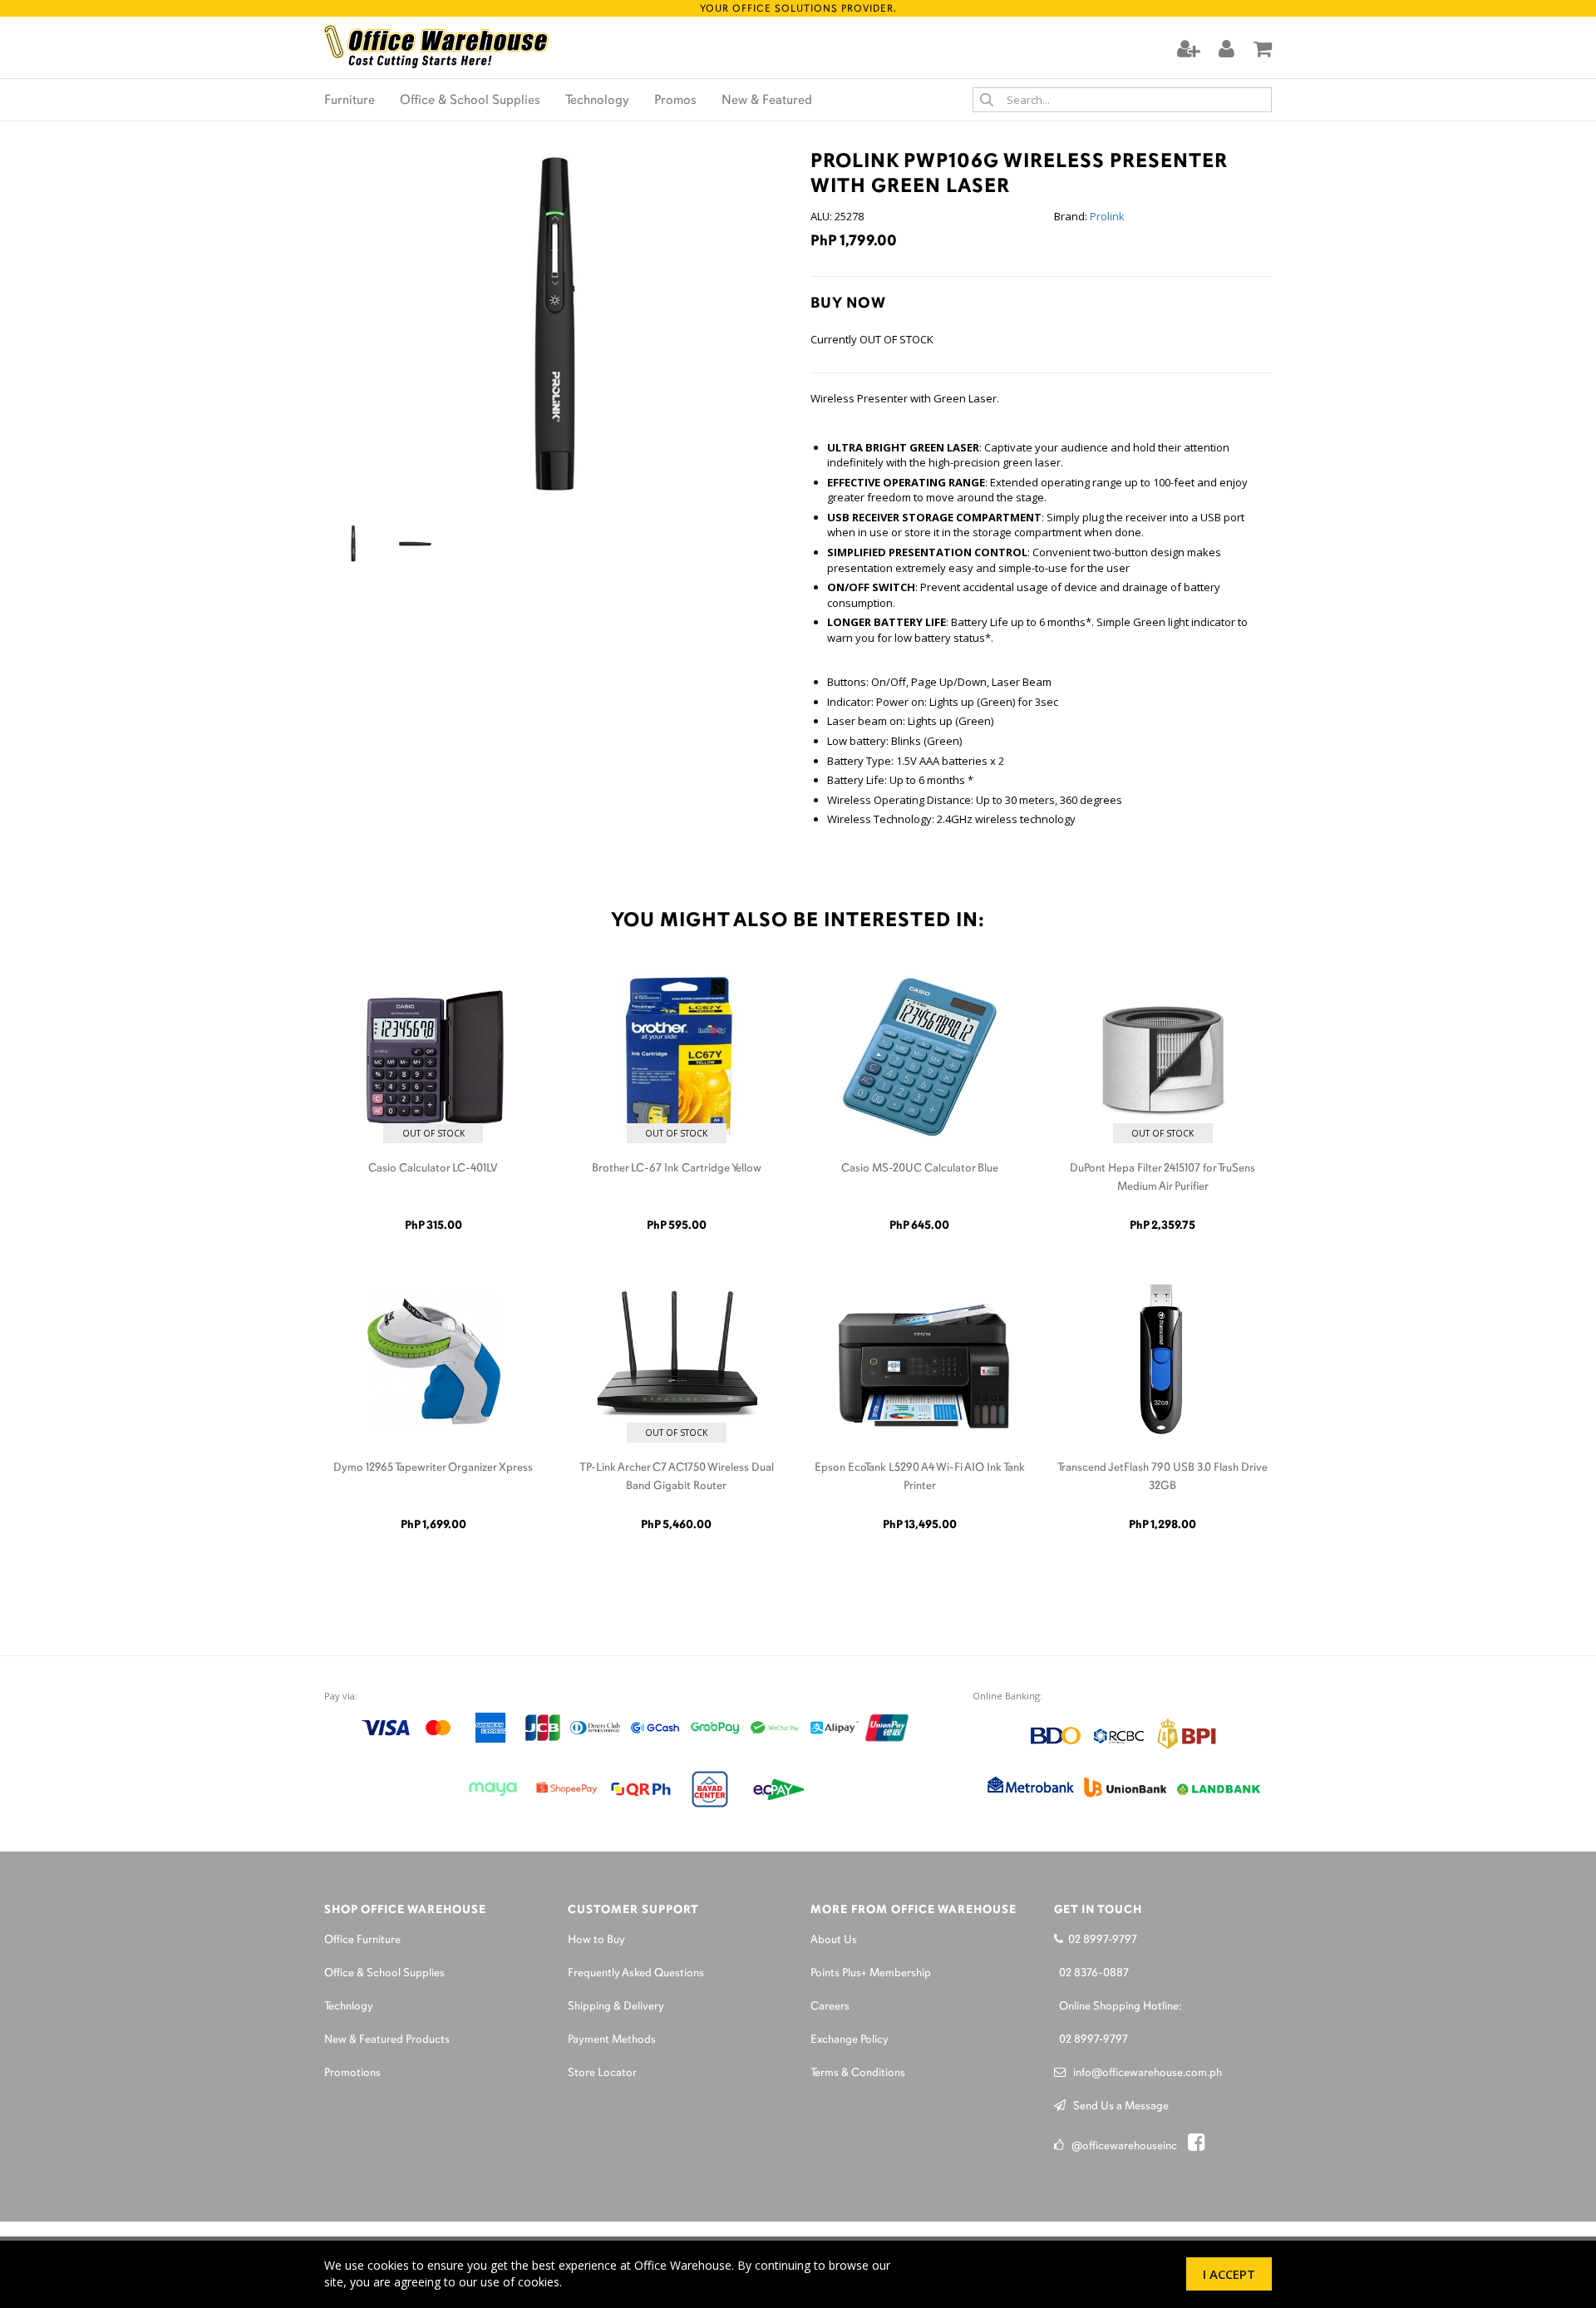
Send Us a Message (1117, 2106)
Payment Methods (612, 2040)
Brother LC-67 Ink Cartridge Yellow (677, 1169)
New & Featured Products (387, 2040)
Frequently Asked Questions (636, 1973)
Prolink (1107, 216)
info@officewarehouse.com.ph (1144, 2073)
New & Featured (767, 101)
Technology (597, 101)
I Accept (1229, 2274)
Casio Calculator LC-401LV (433, 1169)
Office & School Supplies (470, 101)
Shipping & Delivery (616, 2007)
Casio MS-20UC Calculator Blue (920, 1169)
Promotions (352, 2073)
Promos (675, 101)
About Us (834, 1940)
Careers (830, 2007)
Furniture (350, 101)
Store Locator (602, 2073)
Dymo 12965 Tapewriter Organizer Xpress (433, 1468)
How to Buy (596, 1940)
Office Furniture (362, 1940)
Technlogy (349, 2007)
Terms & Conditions (858, 2073)
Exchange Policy (850, 2040)
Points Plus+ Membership (871, 1973)
